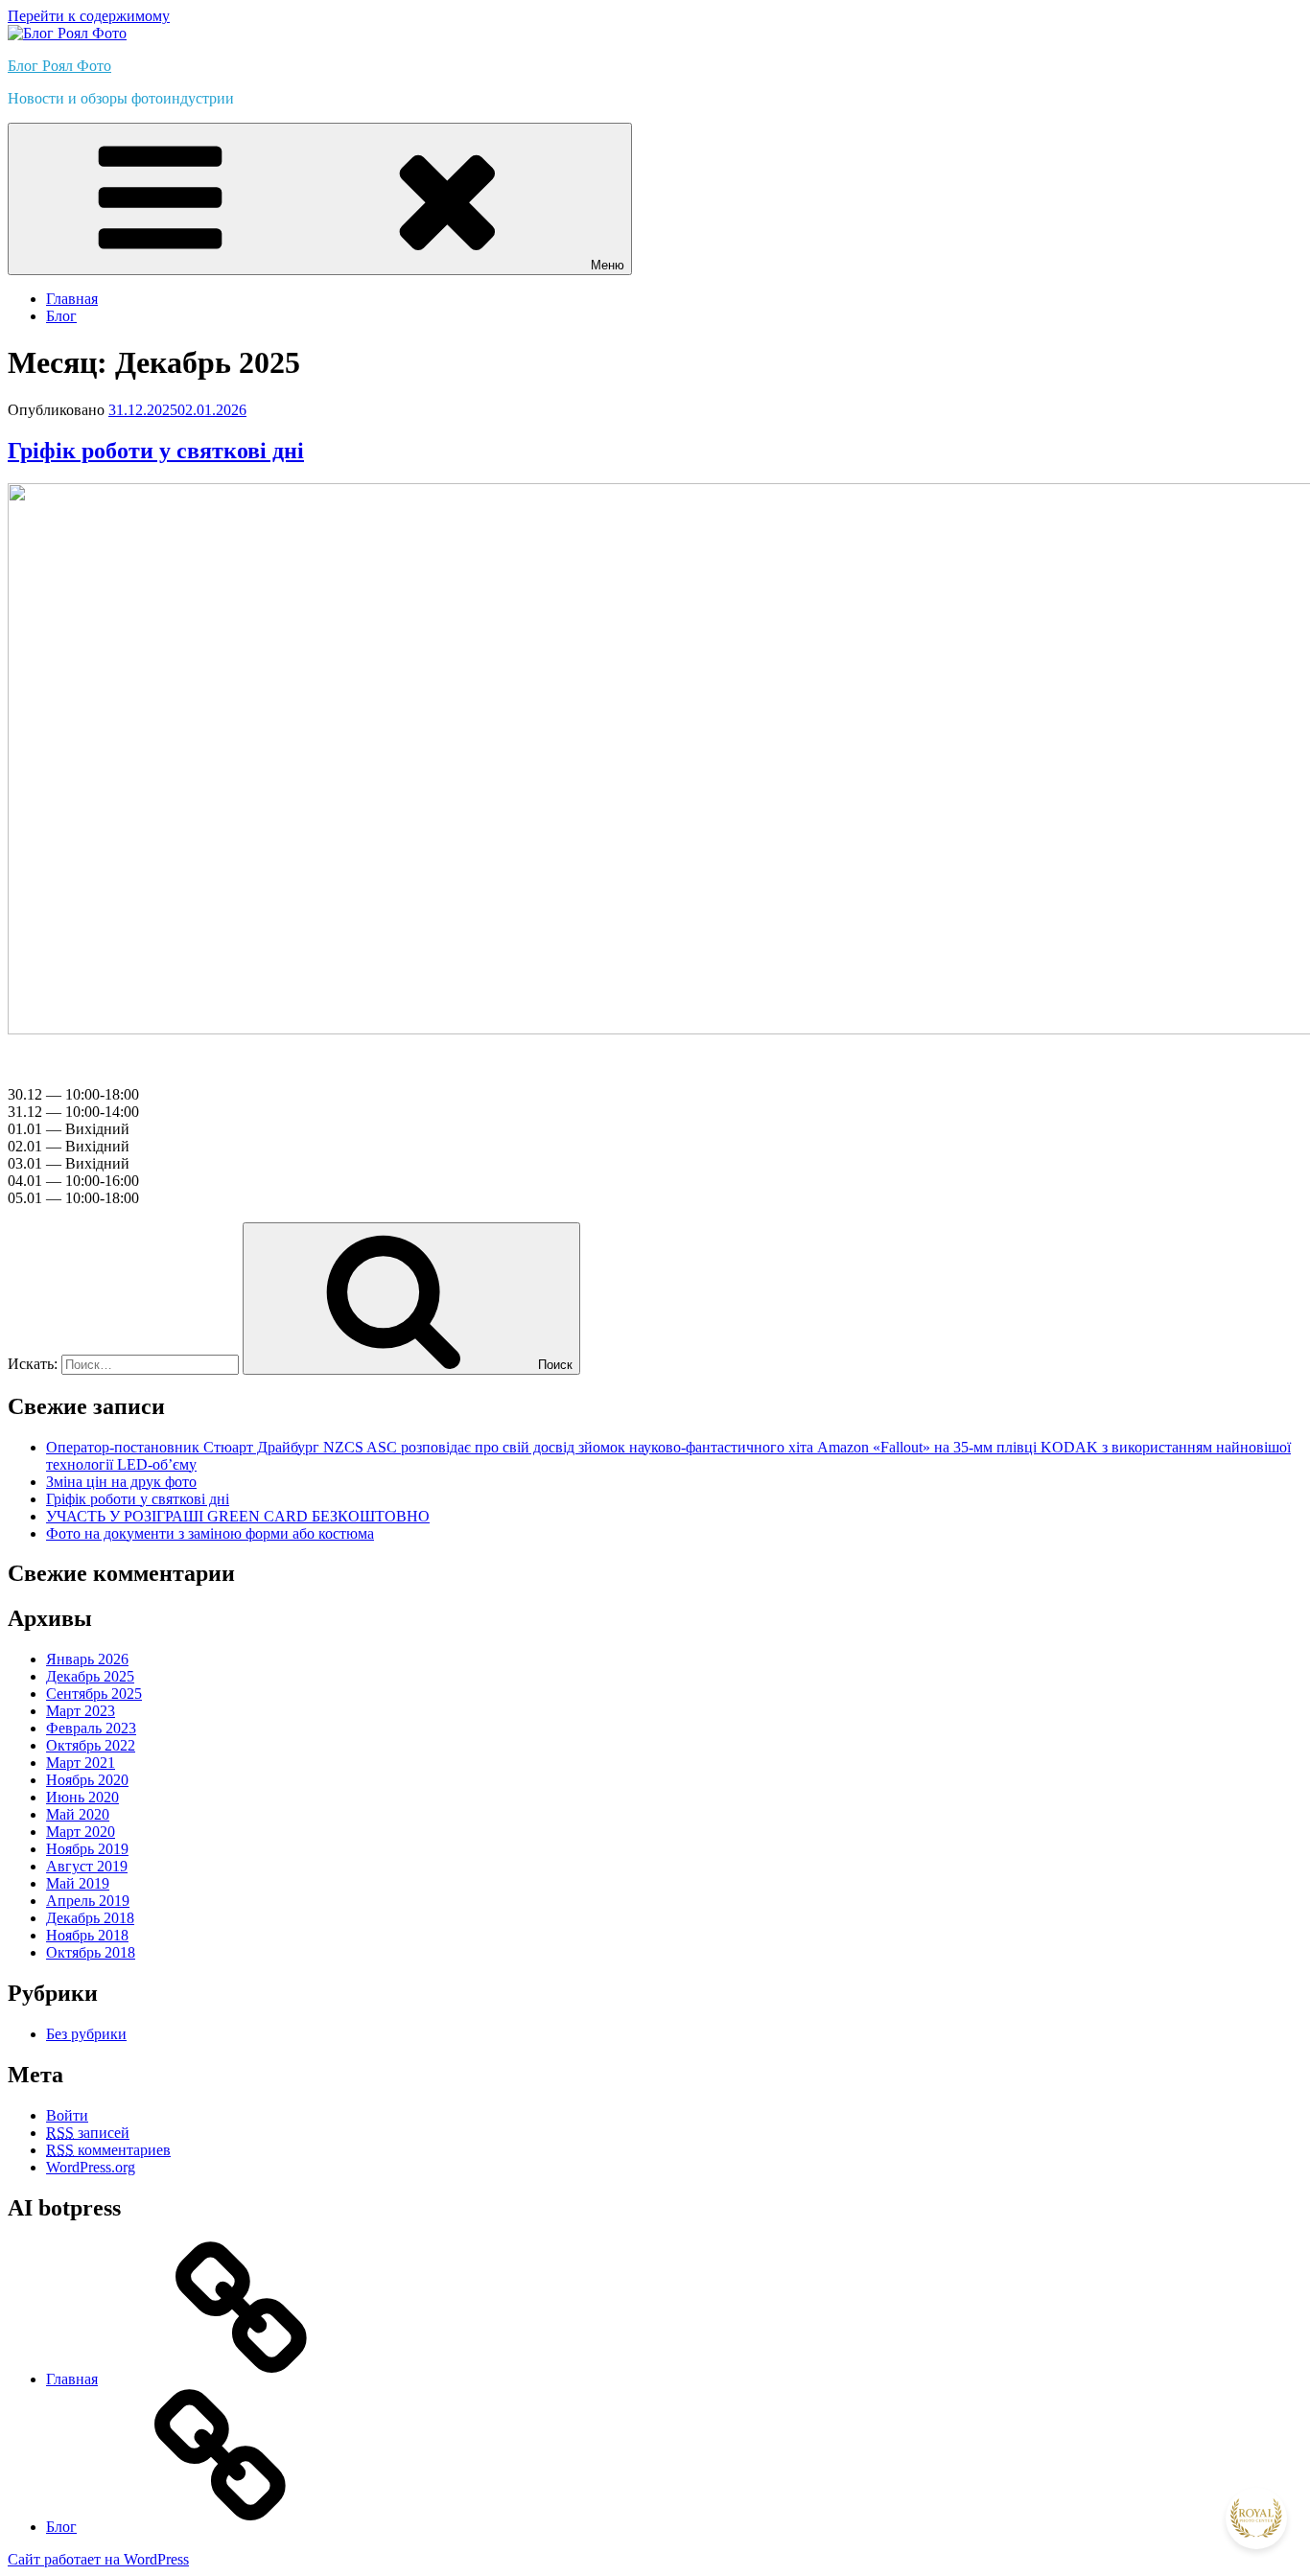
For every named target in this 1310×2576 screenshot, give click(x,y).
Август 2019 (87, 1866)
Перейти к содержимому (89, 16)
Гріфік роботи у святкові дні (156, 451)
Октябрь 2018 (91, 1952)
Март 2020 (81, 1832)
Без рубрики (86, 2034)
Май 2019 (78, 1883)
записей (88, 2133)
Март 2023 (81, 1711)
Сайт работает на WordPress (98, 2559)
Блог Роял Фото (59, 66)
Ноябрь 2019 (87, 1849)
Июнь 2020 (82, 1797)
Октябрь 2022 (91, 1745)
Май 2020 (78, 1814)
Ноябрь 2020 (87, 1780)
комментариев (108, 2150)
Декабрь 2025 (90, 1676)
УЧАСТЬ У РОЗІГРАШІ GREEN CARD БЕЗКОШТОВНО (238, 1516)
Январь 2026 (87, 1659)
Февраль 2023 (91, 1728)
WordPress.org (91, 2167)
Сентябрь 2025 (94, 1694)
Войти (67, 2115)
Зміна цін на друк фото (121, 1482)
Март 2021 (81, 1763)
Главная (72, 299)
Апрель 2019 (88, 1901)
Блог (61, 316)
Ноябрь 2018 (87, 1935)
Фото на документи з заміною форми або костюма (210, 1533)
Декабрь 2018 (90, 1918)
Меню (608, 265)
